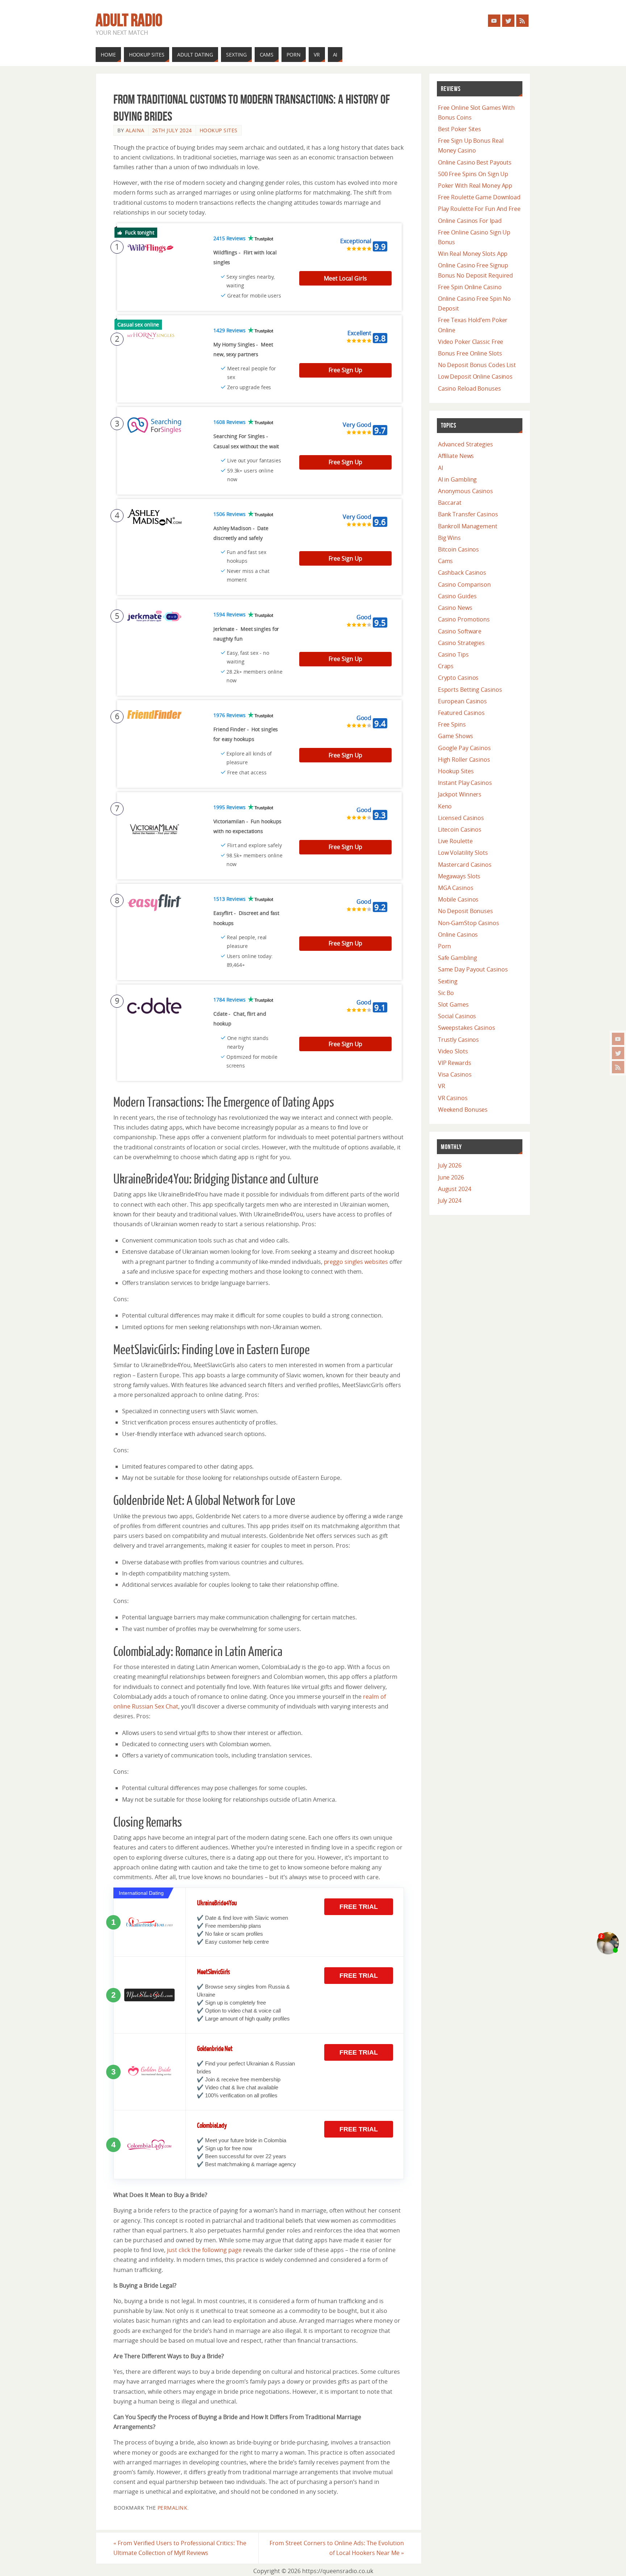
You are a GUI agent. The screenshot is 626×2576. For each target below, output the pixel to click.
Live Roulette (455, 841)
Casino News (455, 608)
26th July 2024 (172, 130)
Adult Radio (129, 20)
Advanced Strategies (466, 444)
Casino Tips (453, 654)
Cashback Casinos (462, 573)
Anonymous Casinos (466, 491)
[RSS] (618, 1067)
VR (442, 1086)
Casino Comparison (464, 584)
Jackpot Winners (460, 794)
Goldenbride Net (215, 2049)
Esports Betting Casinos (470, 690)
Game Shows (456, 736)
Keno (445, 806)
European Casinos (462, 701)
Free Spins (452, 724)
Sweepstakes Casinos (467, 1028)
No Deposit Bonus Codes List (477, 365)
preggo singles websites (356, 1262)
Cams (446, 561)
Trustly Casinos (459, 1040)
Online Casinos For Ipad (470, 221)
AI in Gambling (458, 479)
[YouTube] (618, 1039)
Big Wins (449, 538)
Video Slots (453, 1051)
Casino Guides (457, 596)
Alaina (135, 130)
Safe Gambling (458, 958)
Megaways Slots (459, 876)
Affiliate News (456, 456)
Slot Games (453, 1004)
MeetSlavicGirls (214, 1972)
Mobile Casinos (458, 899)
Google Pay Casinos (464, 748)
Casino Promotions (464, 619)
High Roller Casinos (464, 760)
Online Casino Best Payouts (475, 162)
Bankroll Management (468, 526)
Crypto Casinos (458, 678)
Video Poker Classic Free (471, 342)
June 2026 (451, 1177)
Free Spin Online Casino (470, 287)
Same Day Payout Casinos (473, 969)
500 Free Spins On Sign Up (473, 174)
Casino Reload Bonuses (470, 388)
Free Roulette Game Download (479, 197)
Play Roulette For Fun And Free (479, 209)
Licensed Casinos (461, 818)
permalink (173, 2508)
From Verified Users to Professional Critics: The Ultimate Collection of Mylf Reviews (180, 2548)
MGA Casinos (456, 888)
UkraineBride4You (217, 1903)
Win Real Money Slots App (473, 254)
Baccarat (450, 503)
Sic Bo (446, 993)
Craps (446, 666)
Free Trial (359, 1907)
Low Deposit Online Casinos (475, 376)
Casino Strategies (461, 643)
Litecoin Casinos (460, 829)
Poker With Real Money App (475, 186)
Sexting (448, 981)
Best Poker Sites (460, 129)
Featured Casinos (461, 713)
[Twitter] (618, 1053)
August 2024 (455, 1189)
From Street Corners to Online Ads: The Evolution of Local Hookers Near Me (337, 2548)
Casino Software (460, 631)
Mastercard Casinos (465, 865)
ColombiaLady (212, 2126)
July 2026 (450, 1165)
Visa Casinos (455, 1074)
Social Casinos (457, 1016)
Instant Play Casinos (465, 783)
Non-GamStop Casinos (469, 923)
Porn (445, 946)
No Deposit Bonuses (466, 911)
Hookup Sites (219, 130)
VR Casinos (453, 1098)
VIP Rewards (455, 1063)
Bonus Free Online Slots (470, 353)
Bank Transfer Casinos (468, 514)
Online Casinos (458, 935)
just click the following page (204, 2250)
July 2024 (450, 1200)
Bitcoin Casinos (459, 549)
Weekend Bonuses (463, 1110)
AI (441, 468)
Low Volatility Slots (463, 853)
